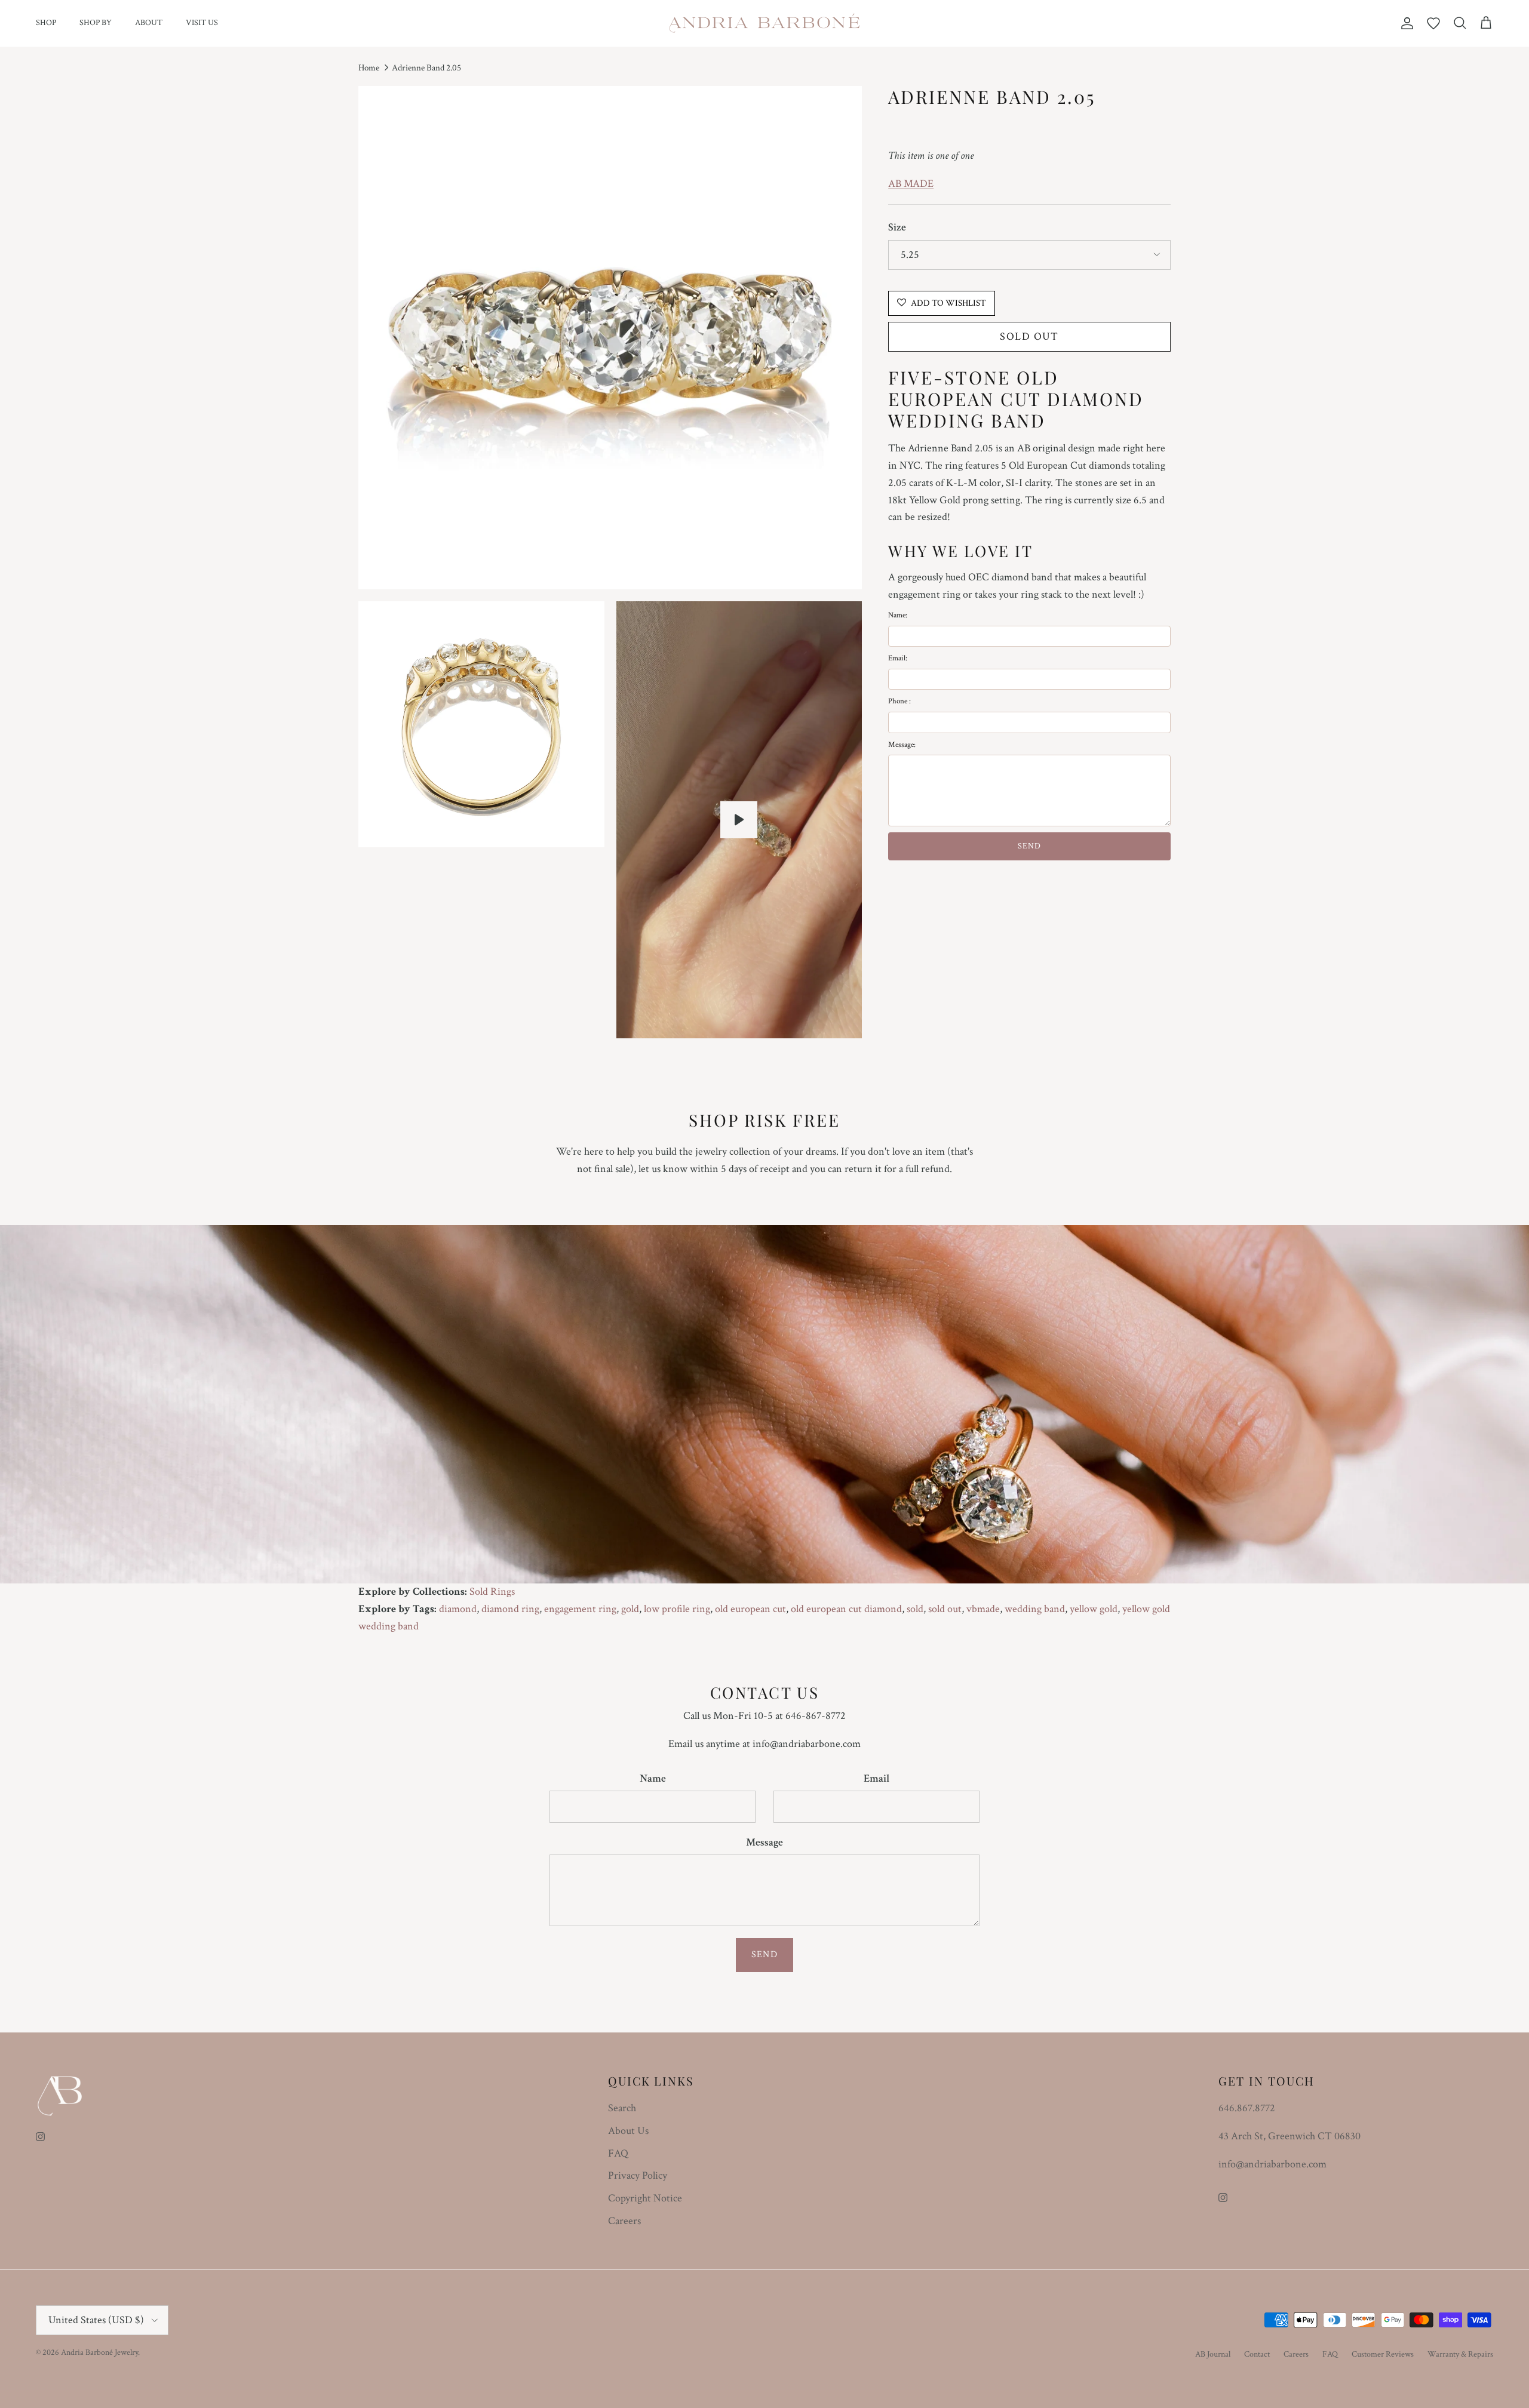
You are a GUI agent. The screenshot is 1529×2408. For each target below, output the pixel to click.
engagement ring (580, 1609)
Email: (898, 658)
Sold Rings (492, 1592)
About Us (628, 2131)
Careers (624, 2221)
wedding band (1035, 1609)
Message (764, 1842)
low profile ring (677, 1609)
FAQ (618, 2153)
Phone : (899, 701)
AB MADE (911, 183)
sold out (945, 1609)
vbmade (983, 1609)
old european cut (750, 1609)
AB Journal (1213, 2354)
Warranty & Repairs (1460, 2354)
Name (653, 1778)
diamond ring (510, 1609)
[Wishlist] (1433, 23)
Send (764, 1955)
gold (630, 1609)
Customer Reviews (1383, 2354)
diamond (458, 1609)
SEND (1029, 846)
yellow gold (1094, 1609)
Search (622, 2108)
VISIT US (202, 23)
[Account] (1405, 23)
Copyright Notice (645, 2198)
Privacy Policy (638, 2175)
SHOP (46, 23)
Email (876, 1778)
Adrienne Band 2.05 (426, 68)
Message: (902, 744)
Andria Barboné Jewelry (99, 2352)
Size (897, 227)
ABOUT (149, 23)
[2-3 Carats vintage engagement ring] (739, 820)
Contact (1257, 2354)
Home (369, 68)
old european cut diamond (846, 1609)
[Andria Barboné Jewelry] (765, 23)
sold (915, 1609)
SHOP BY (96, 23)
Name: (898, 615)
